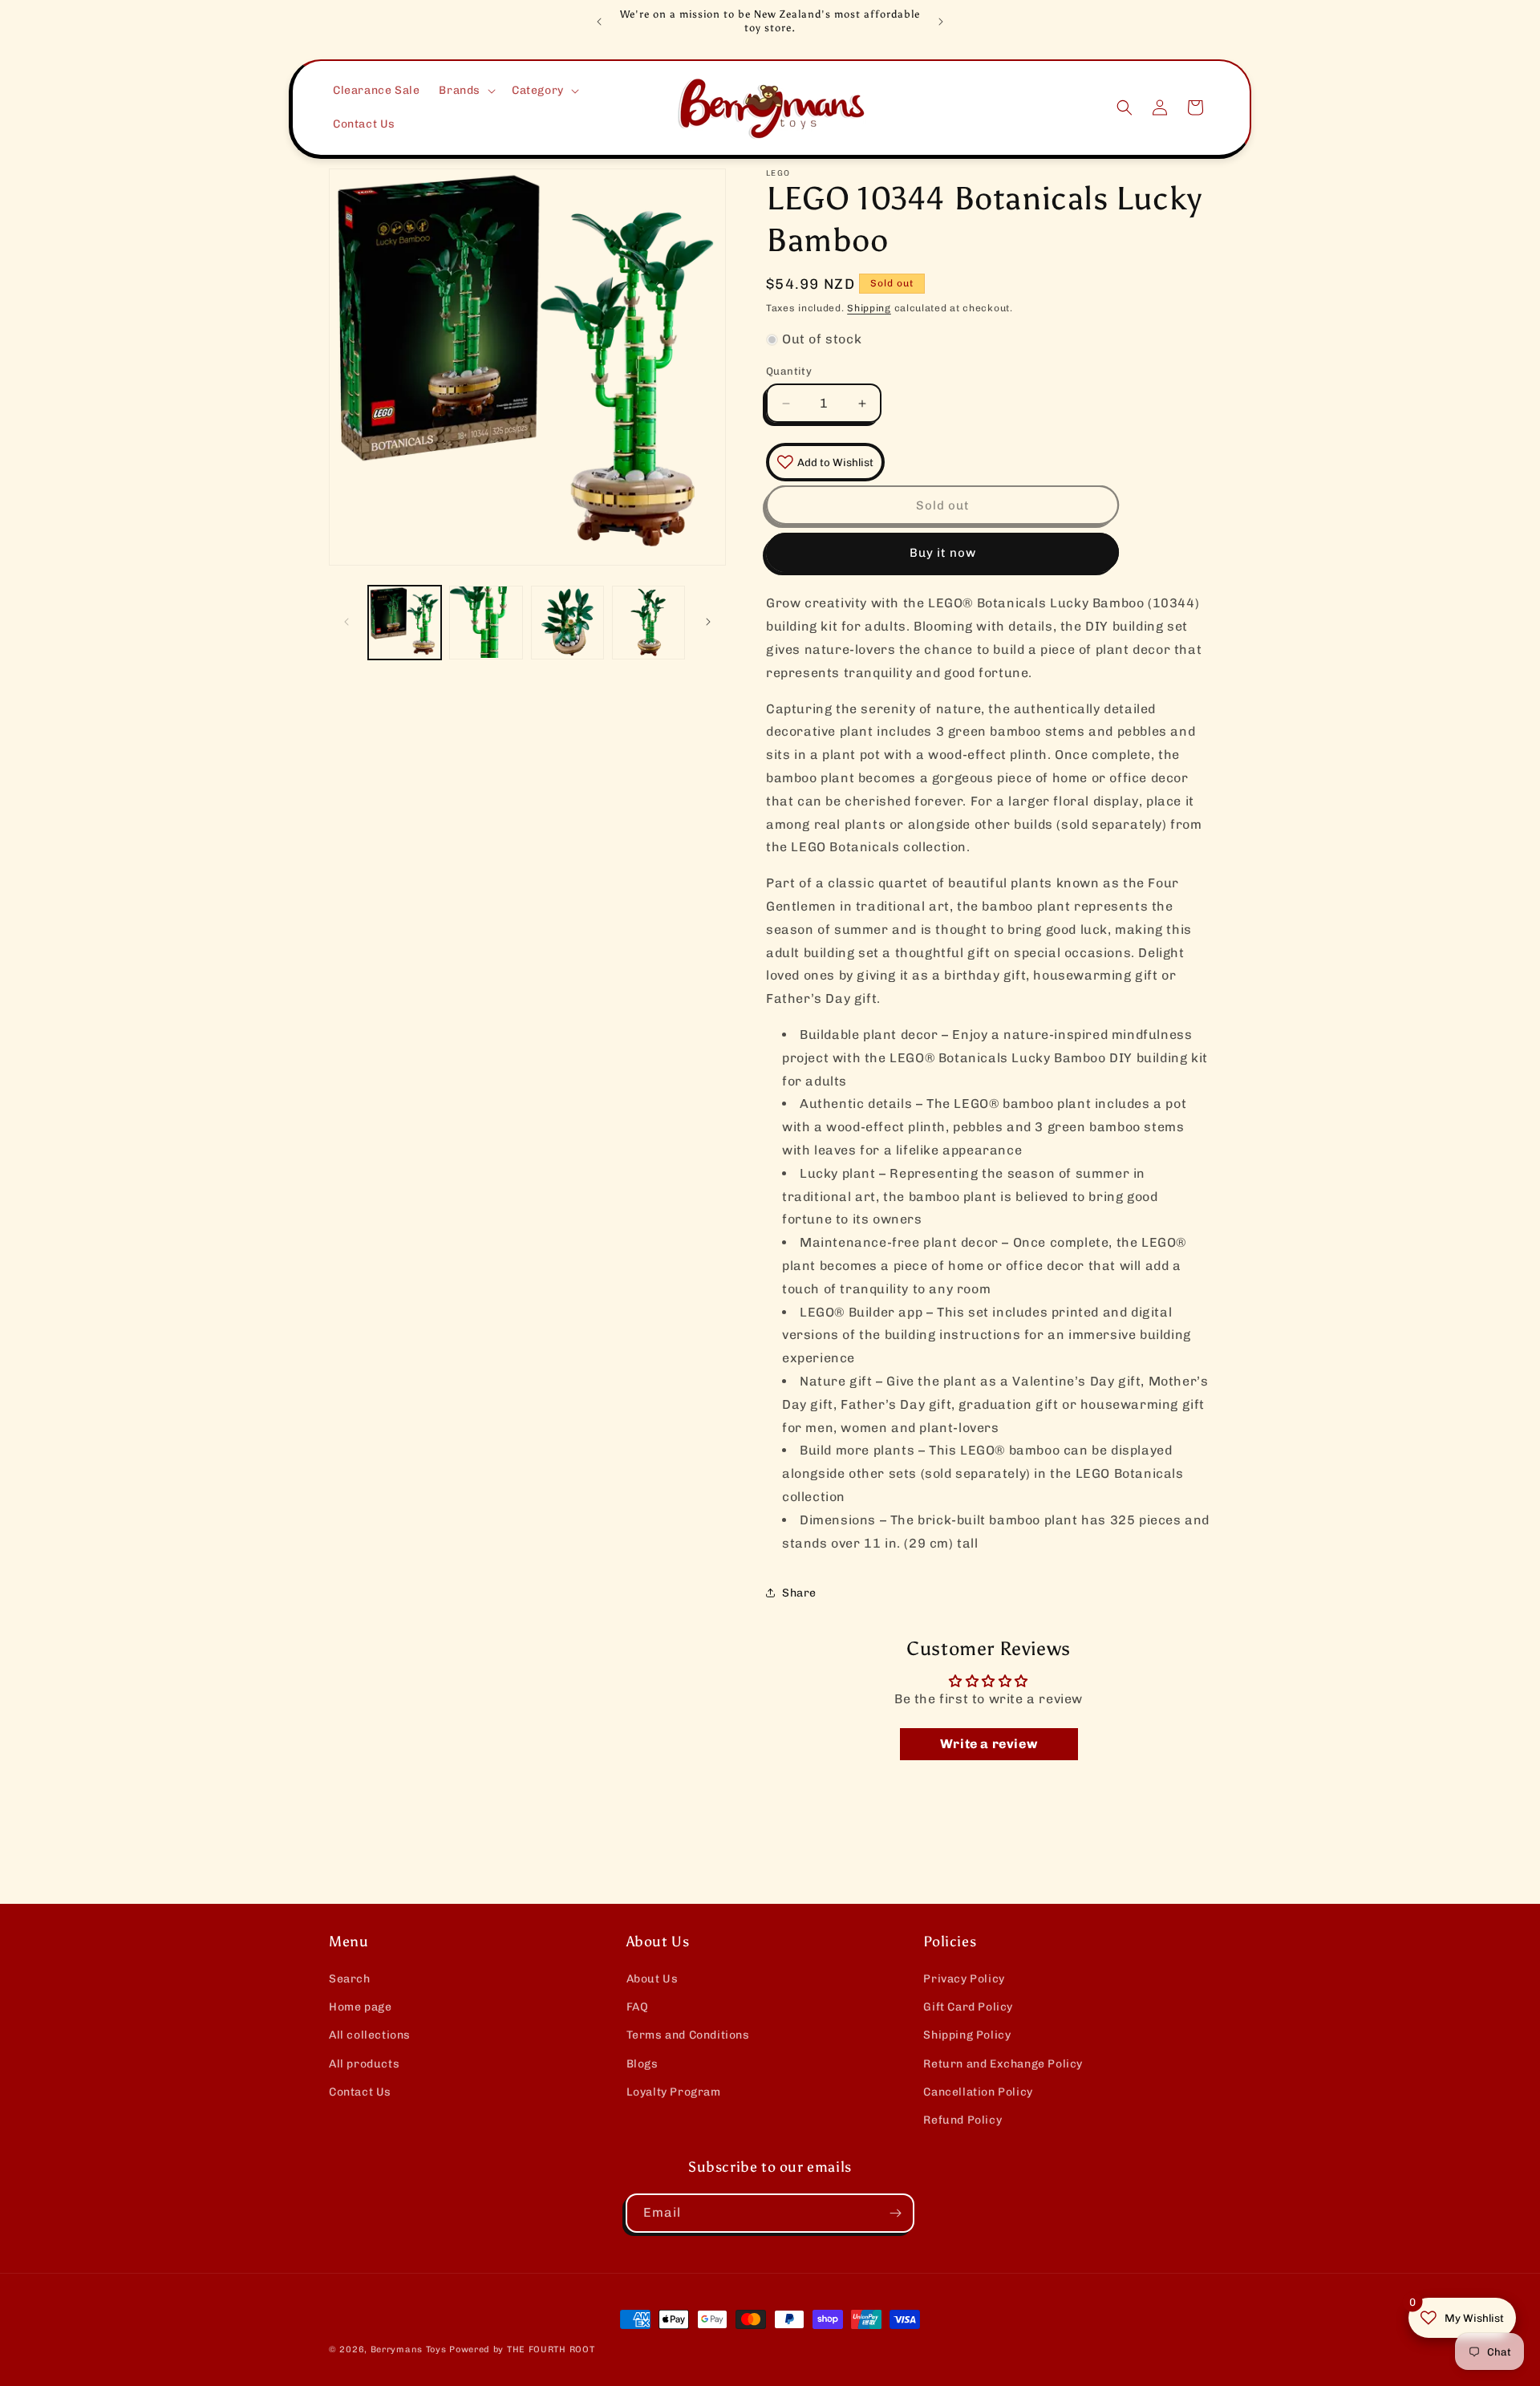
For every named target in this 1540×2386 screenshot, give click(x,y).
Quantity (789, 371)
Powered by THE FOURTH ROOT (522, 2349)
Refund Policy (962, 2120)
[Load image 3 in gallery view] (567, 622)
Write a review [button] (989, 1744)
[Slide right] (708, 622)
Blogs (642, 2064)
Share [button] (799, 1593)
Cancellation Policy (978, 2092)
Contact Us (360, 2092)
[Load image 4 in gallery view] (648, 622)
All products (364, 2064)
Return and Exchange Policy (1003, 2064)
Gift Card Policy (968, 2007)
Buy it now (943, 553)
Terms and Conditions (688, 2035)
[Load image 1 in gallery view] (405, 622)
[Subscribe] (895, 2213)
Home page (360, 2007)
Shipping (869, 308)
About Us (652, 1979)
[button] (466, 91)
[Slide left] (346, 622)
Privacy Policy (964, 1979)
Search (350, 1979)
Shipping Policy (967, 2035)
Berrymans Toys (409, 2349)
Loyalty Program (674, 2092)
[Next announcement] (941, 22)
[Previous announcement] (599, 22)
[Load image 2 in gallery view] (486, 622)
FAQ (638, 2007)
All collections (370, 2035)
